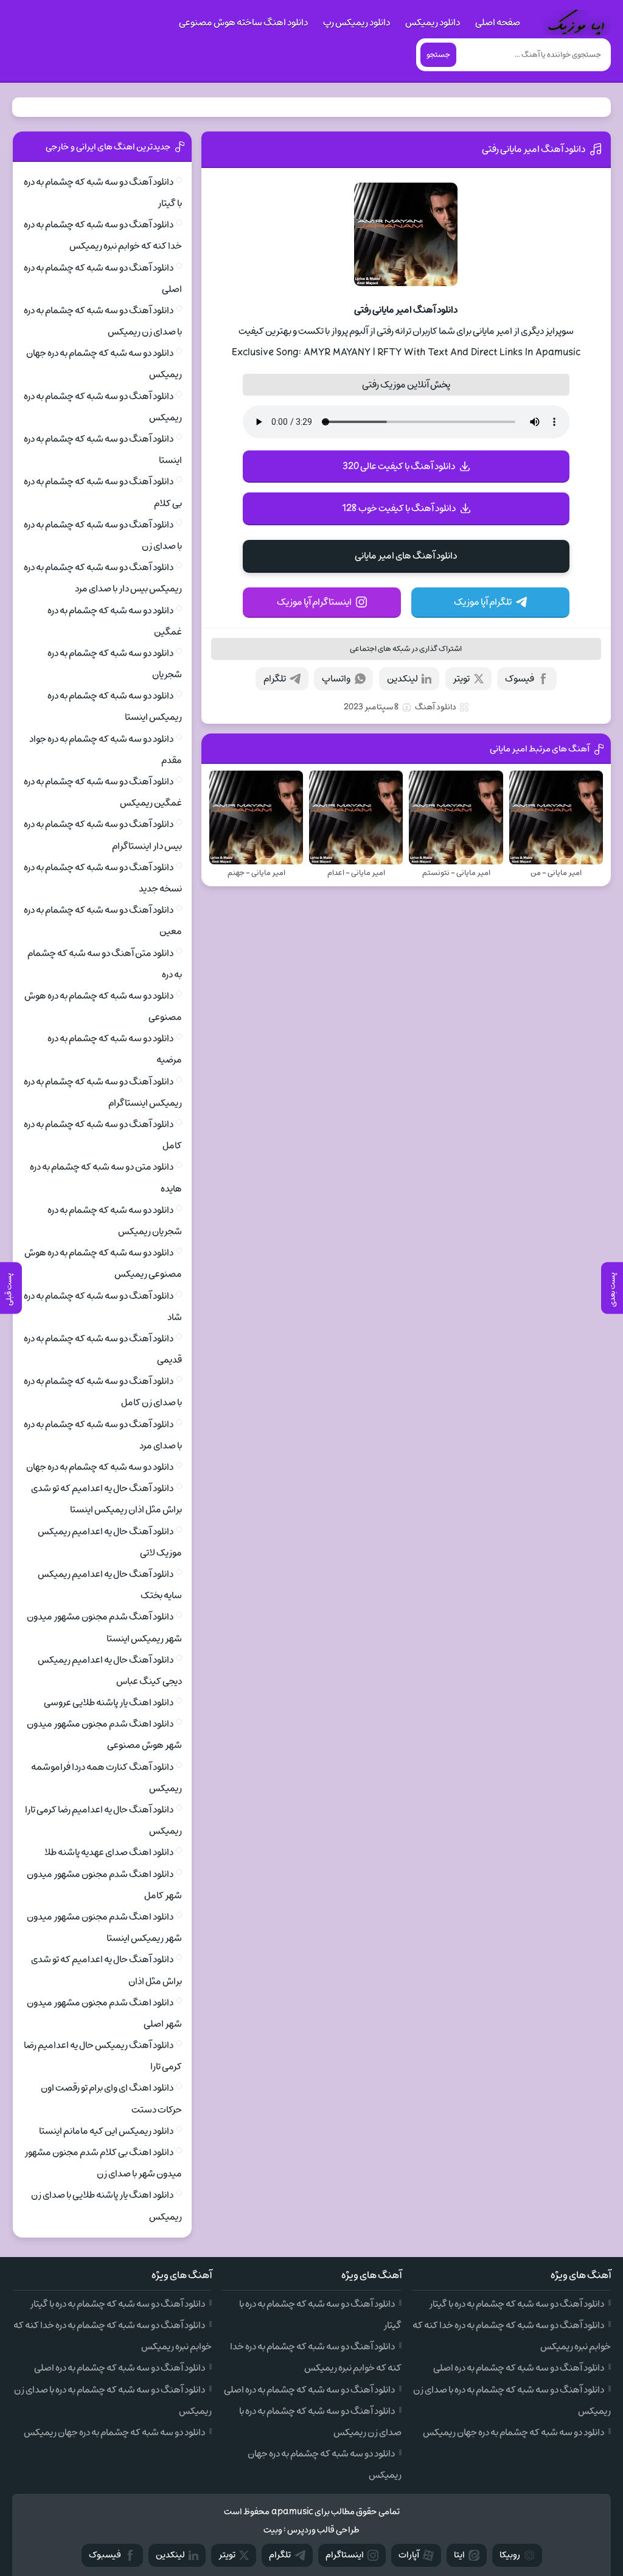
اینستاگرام (345, 2555)
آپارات (409, 2555)
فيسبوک (105, 2555)
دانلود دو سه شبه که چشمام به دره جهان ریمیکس (513, 2432)
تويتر (227, 2555)
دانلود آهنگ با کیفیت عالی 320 (399, 466)
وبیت (273, 2530)
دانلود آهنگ (436, 707)
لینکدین (402, 679)
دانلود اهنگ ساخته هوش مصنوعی (243, 23)
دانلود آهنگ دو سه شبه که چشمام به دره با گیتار (517, 2304)
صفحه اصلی (498, 23)
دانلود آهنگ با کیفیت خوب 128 (399, 508)
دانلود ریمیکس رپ (357, 23)
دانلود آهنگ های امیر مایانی (406, 556)
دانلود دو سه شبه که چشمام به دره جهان (100, 1467)
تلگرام (275, 679)
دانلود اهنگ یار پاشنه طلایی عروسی (109, 1703)
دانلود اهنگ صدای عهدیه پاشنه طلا (109, 1852)
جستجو (438, 55)
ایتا (459, 2555)
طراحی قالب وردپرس (323, 2530)
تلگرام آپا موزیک (483, 602)
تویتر (461, 679)
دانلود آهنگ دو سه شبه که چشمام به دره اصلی (519, 2368)
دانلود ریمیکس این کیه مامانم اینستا (106, 2131)
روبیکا (510, 2555)
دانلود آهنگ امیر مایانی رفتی (534, 149)
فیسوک (520, 679)
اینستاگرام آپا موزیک (314, 602)
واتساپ (336, 679)
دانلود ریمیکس (433, 23)
